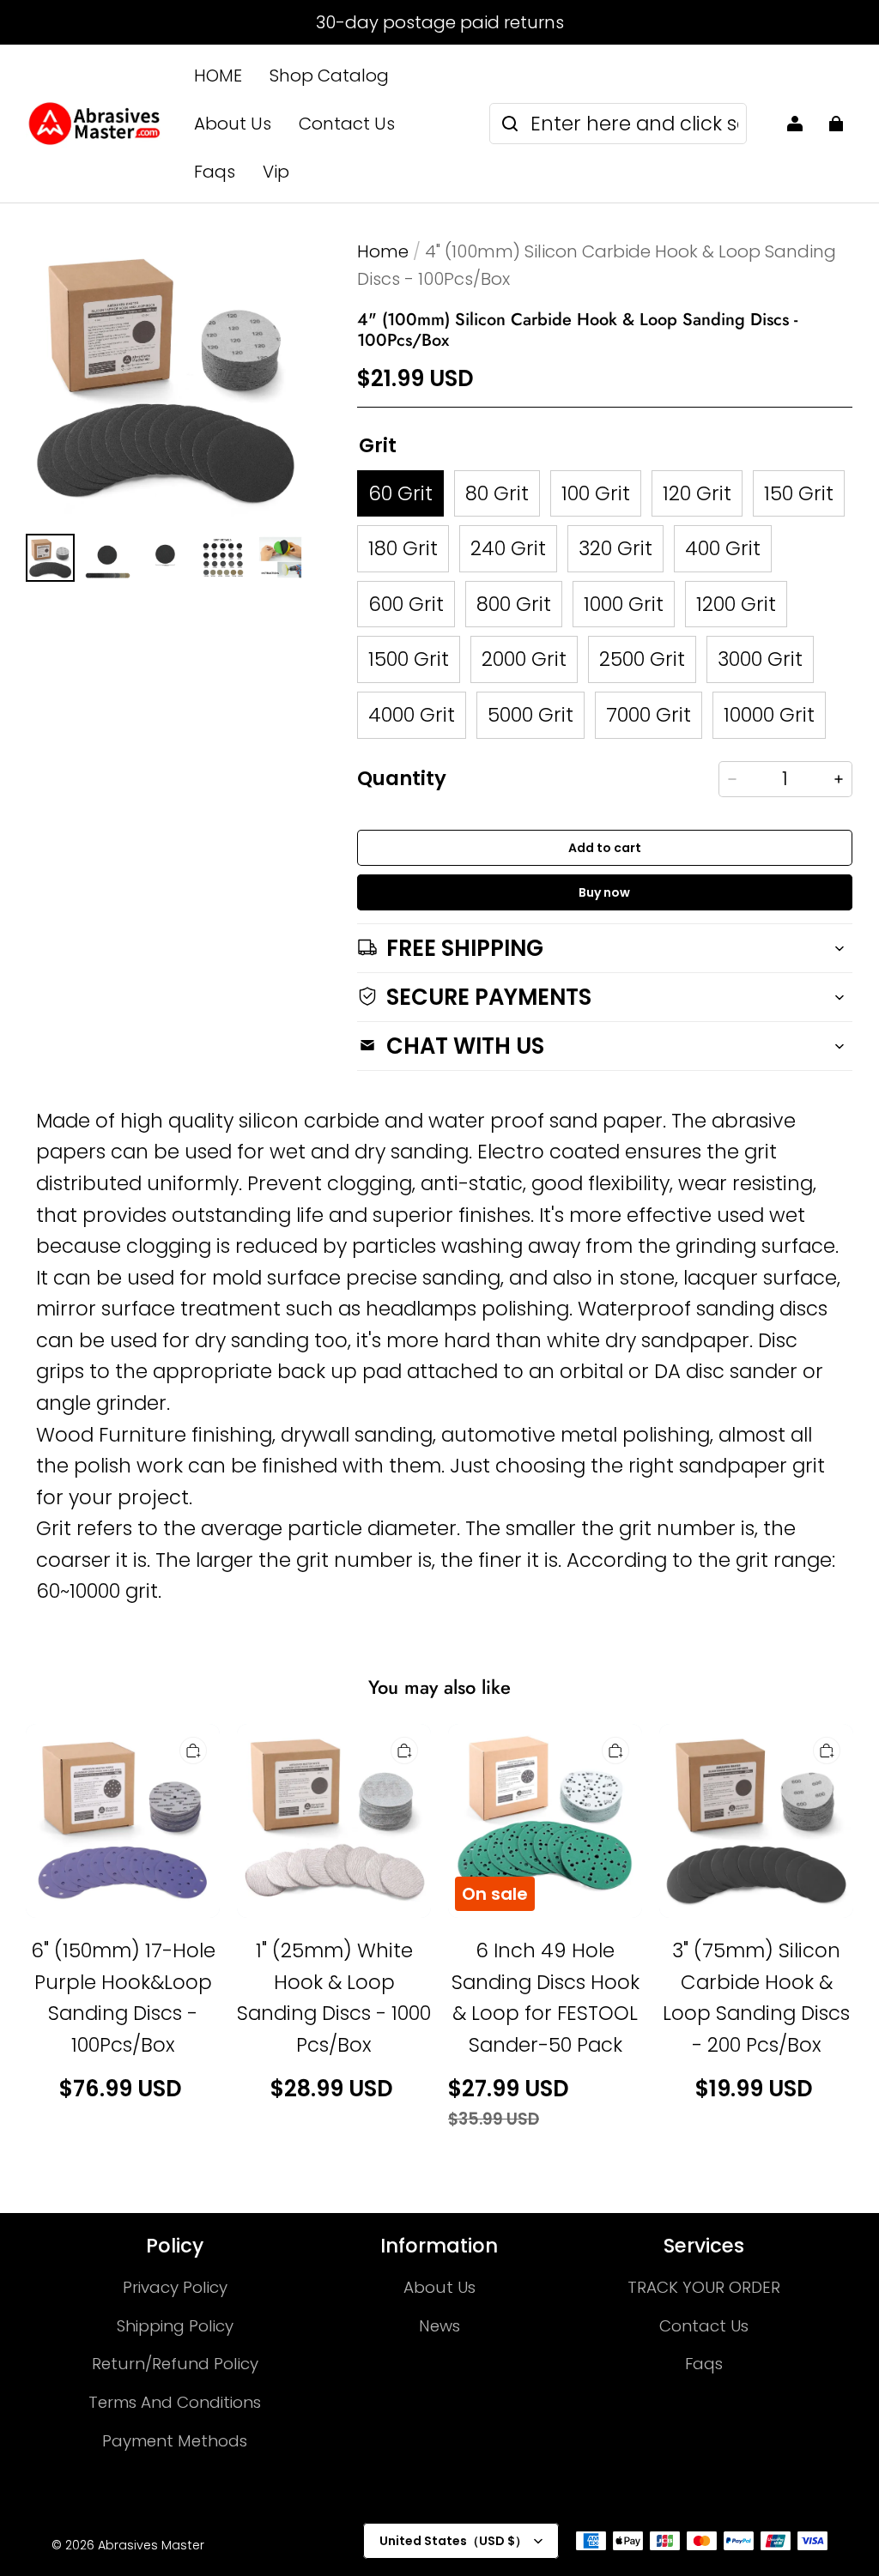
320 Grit (615, 548)
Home (383, 251)
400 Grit (723, 548)
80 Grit (497, 493)
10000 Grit (769, 715)
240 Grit (508, 548)
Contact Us (347, 124)
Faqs (215, 172)
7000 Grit (649, 715)
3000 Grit (760, 659)
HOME (218, 76)
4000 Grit (412, 715)
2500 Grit (642, 659)
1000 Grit (624, 604)
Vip (276, 172)
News (439, 2326)
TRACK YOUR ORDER (704, 2287)
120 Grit (697, 493)
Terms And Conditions (175, 2402)
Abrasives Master (151, 2545)
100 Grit (596, 493)
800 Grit (514, 604)
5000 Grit (530, 715)
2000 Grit (524, 659)
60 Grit (400, 493)
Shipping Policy (175, 2326)
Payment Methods (175, 2441)
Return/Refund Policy (175, 2364)
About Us (233, 124)
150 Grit (799, 493)
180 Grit (403, 548)
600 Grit (406, 604)
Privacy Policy (175, 2287)
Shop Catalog (329, 76)
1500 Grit (409, 659)
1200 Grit (736, 604)
